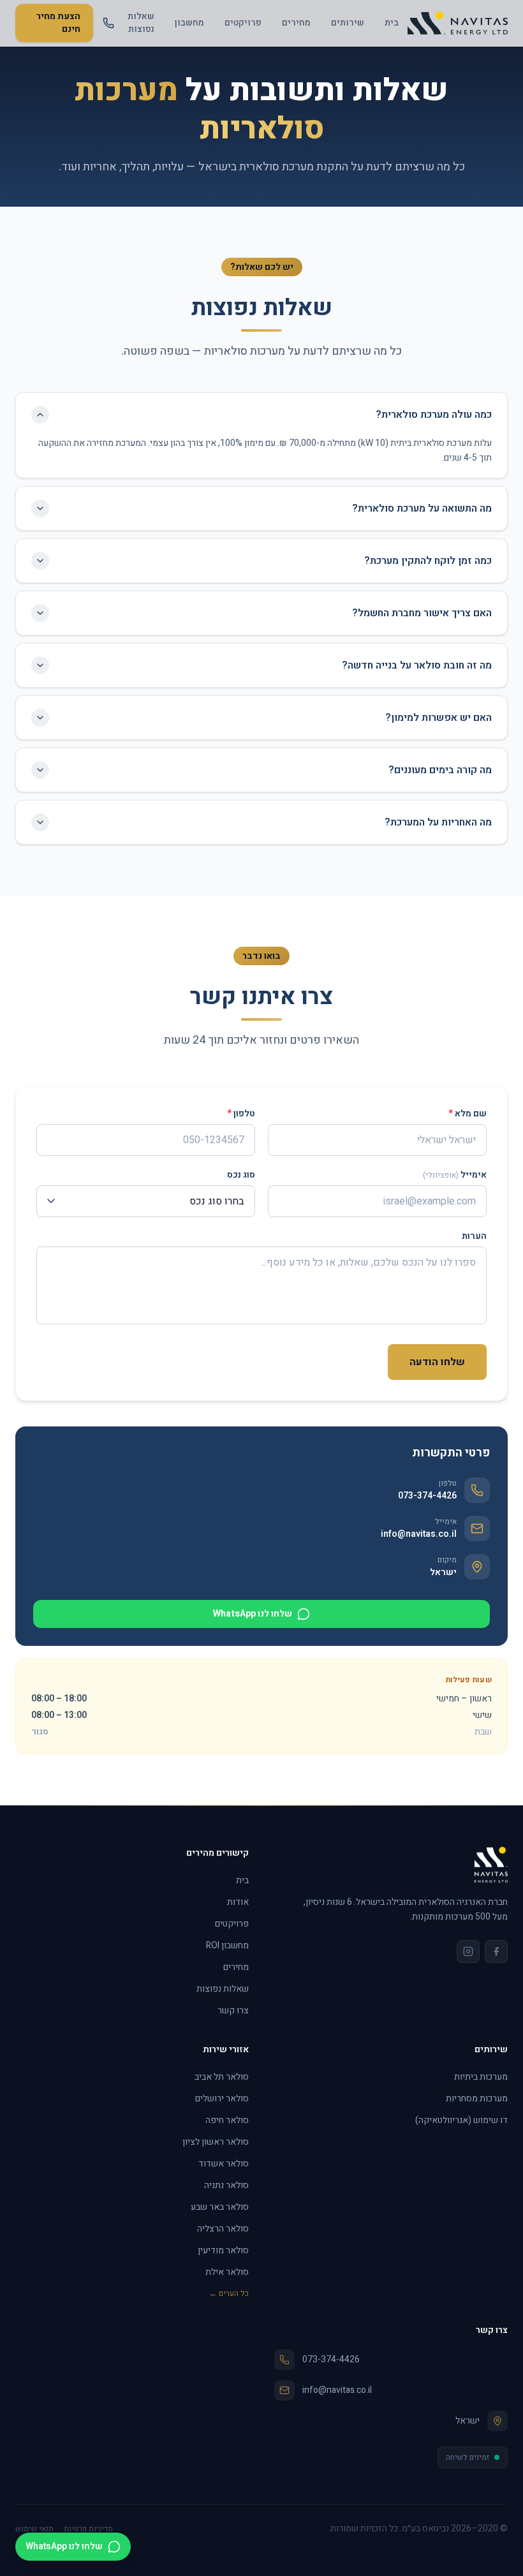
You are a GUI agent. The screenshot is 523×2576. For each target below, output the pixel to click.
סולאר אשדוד (224, 2164)
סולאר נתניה (226, 2185)
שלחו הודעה (437, 1362)
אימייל (455, 1175)
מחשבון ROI (227, 1945)
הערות (474, 1236)
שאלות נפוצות (141, 23)
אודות (238, 1902)
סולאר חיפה (227, 2120)
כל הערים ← (229, 2293)
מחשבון (189, 23)
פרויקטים (243, 23)
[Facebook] (496, 1951)
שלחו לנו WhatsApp (253, 1614)
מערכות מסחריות (477, 2099)
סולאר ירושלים (222, 2099)
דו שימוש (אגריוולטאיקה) (461, 2120)
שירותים (348, 23)
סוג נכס (241, 1175)
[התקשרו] (108, 23)
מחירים (296, 23)
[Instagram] (468, 1951)
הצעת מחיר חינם (58, 23)
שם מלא (468, 1114)
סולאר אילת (227, 2272)
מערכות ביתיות (481, 2077)
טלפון (241, 1114)
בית (392, 23)
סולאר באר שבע (220, 2207)
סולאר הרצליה (223, 2229)
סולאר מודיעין (223, 2250)
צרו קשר (233, 2010)
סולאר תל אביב (222, 2077)
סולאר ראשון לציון (216, 2142)
